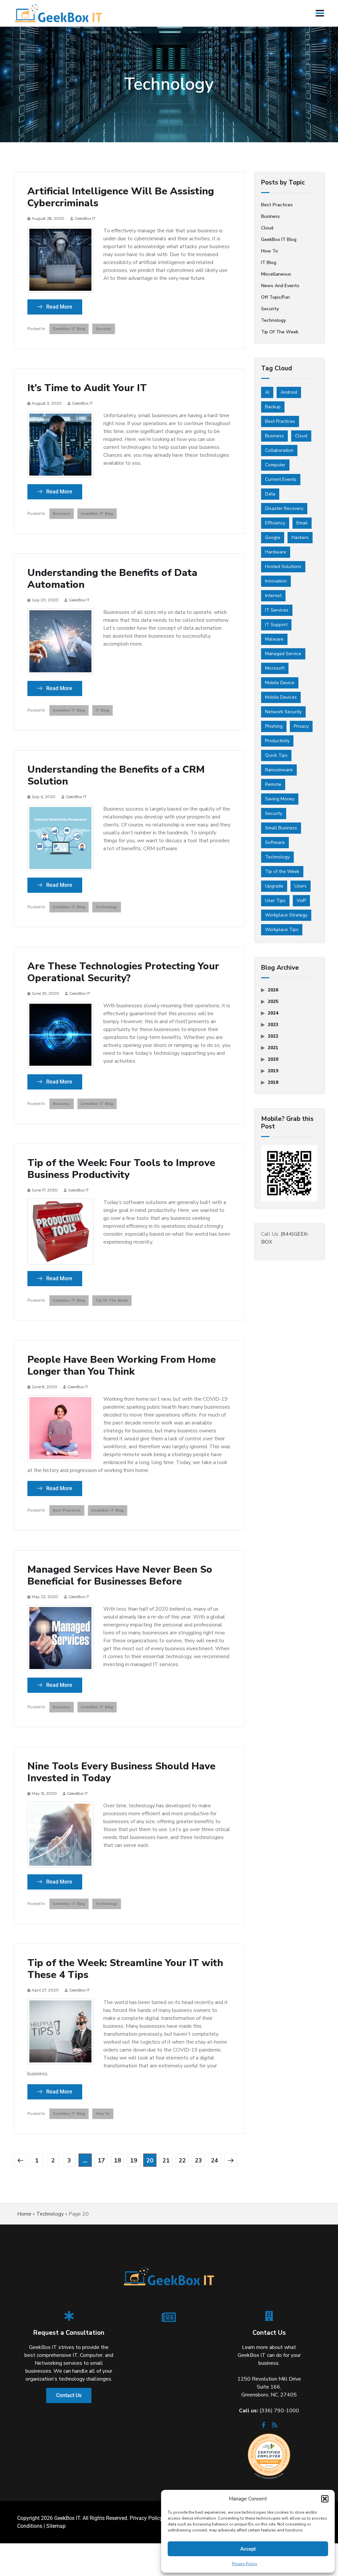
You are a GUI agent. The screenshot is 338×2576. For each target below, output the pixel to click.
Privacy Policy (245, 2564)
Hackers (300, 537)
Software (275, 842)
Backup (273, 407)
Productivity (277, 741)
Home (24, 2214)
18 (118, 2160)
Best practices (67, 1510)
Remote (273, 784)
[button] (325, 2499)
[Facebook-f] (263, 2427)
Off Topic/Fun (275, 297)
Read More (59, 307)
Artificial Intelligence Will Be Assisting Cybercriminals (121, 197)
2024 (273, 1013)
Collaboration (279, 450)
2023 (273, 1025)
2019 (273, 1071)
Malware (274, 639)
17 (101, 2160)
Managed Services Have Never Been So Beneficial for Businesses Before (120, 1576)
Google (273, 537)
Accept (248, 2549)
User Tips (275, 901)
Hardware (276, 552)
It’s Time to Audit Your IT (87, 388)
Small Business (281, 828)
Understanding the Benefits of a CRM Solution (116, 776)
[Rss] (275, 2427)
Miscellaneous (276, 274)
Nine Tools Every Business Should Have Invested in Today (121, 1772)
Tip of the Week (112, 1300)
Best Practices (280, 421)
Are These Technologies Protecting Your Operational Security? (123, 972)
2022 (273, 1036)
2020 (273, 1059)
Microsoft (275, 668)
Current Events (281, 479)
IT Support (276, 625)
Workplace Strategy (286, 915)
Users (301, 886)
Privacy (301, 726)
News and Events (280, 286)
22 (182, 2160)
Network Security (283, 712)
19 (134, 2160)
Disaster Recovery (284, 508)
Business (62, 514)
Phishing (274, 726)
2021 (273, 1048)
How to (103, 2114)
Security (104, 329)
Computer (275, 465)
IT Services (277, 610)
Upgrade (274, 886)
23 (198, 2160)
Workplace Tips (282, 930)
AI (267, 392)
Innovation (276, 581)
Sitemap (56, 2526)
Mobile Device (280, 683)
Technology (107, 907)
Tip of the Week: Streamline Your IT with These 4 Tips (125, 1969)
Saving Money (280, 799)
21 (166, 2160)
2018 (273, 1082)
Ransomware (279, 770)
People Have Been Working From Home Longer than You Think (122, 1366)
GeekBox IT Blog (69, 329)
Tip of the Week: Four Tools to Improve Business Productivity (121, 1169)
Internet (273, 596)
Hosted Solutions (283, 567)
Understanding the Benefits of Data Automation (112, 579)
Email (302, 523)
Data (270, 494)
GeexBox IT (85, 218)
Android (289, 392)
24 (215, 2160)
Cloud (267, 228)
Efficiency (275, 523)
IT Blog (102, 710)
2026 (273, 990)
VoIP (301, 901)
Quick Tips (276, 755)
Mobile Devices (281, 697)
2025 (273, 1002)
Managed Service (283, 654)
